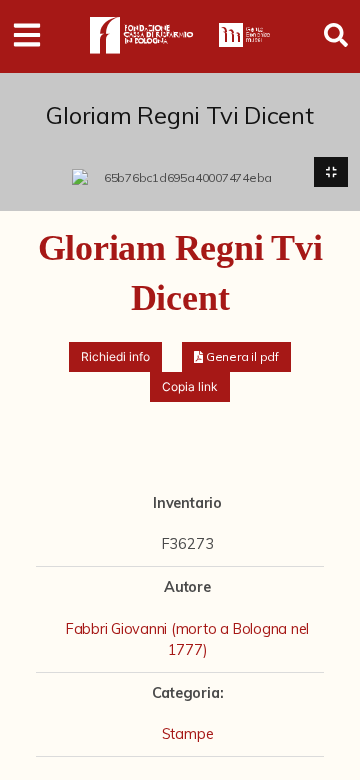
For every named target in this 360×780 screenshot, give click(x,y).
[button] (236, 357)
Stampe (188, 734)
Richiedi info (115, 356)
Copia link (190, 386)
